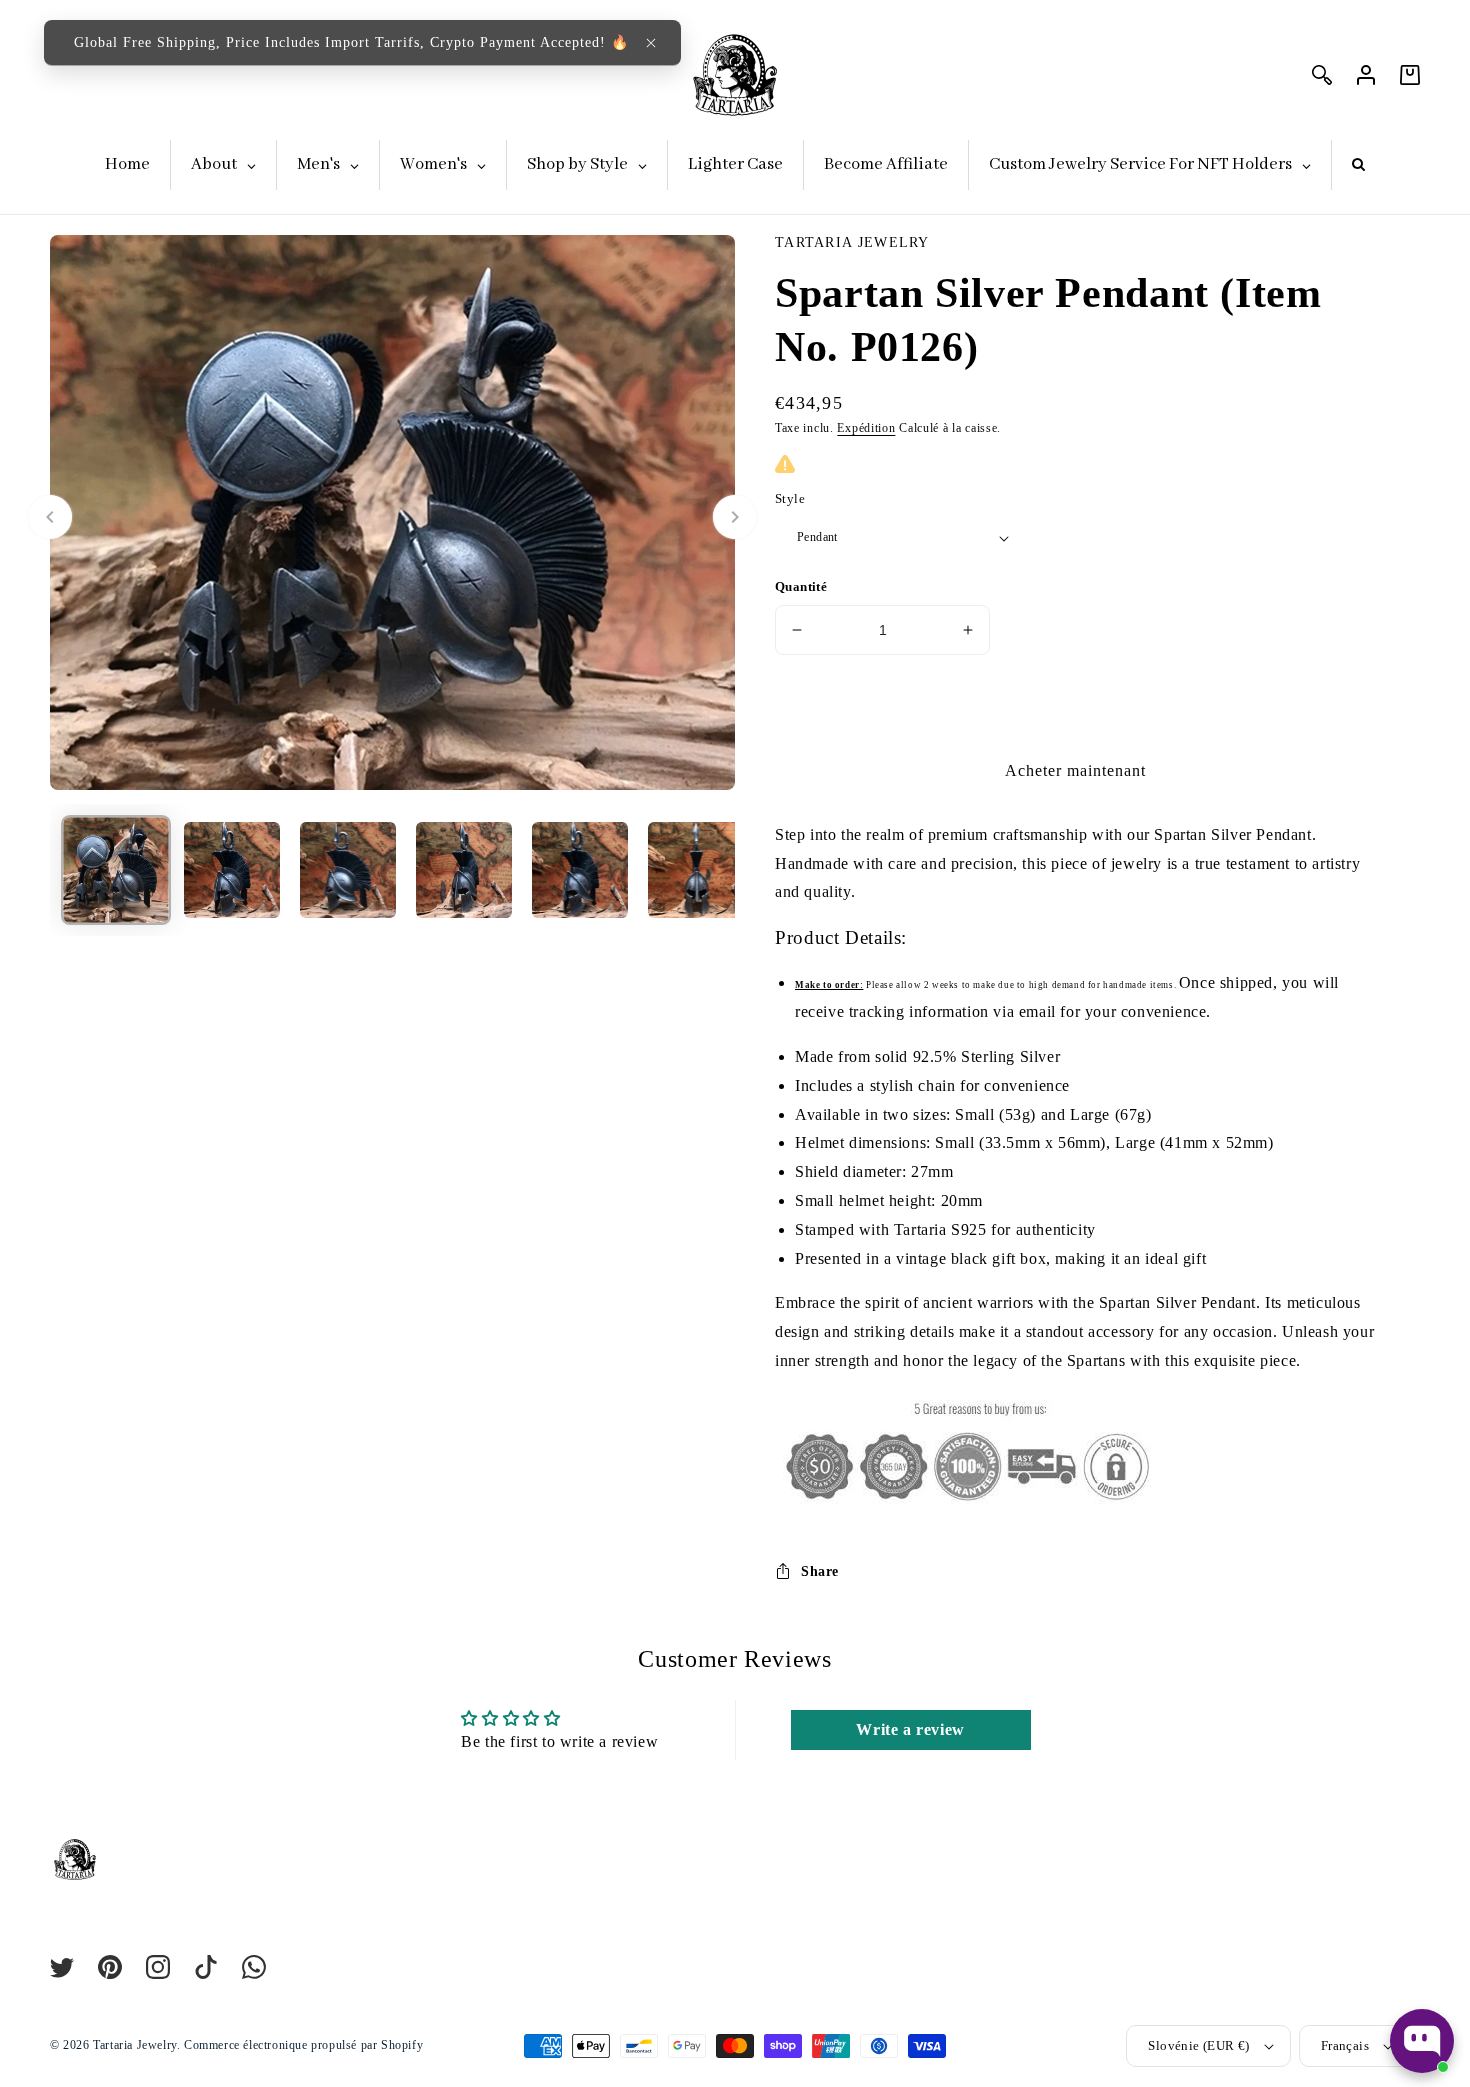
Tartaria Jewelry (135, 2045)
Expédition (866, 428)
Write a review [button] (910, 1729)
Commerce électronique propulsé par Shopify (303, 2045)
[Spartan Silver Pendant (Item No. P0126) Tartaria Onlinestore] (116, 872)
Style (790, 498)
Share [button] (820, 1571)
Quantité (801, 586)
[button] (651, 43)
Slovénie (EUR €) (1198, 2045)
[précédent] (50, 517)
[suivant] (735, 517)
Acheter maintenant (1075, 770)
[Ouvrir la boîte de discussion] (1422, 2041)
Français (1345, 2045)
